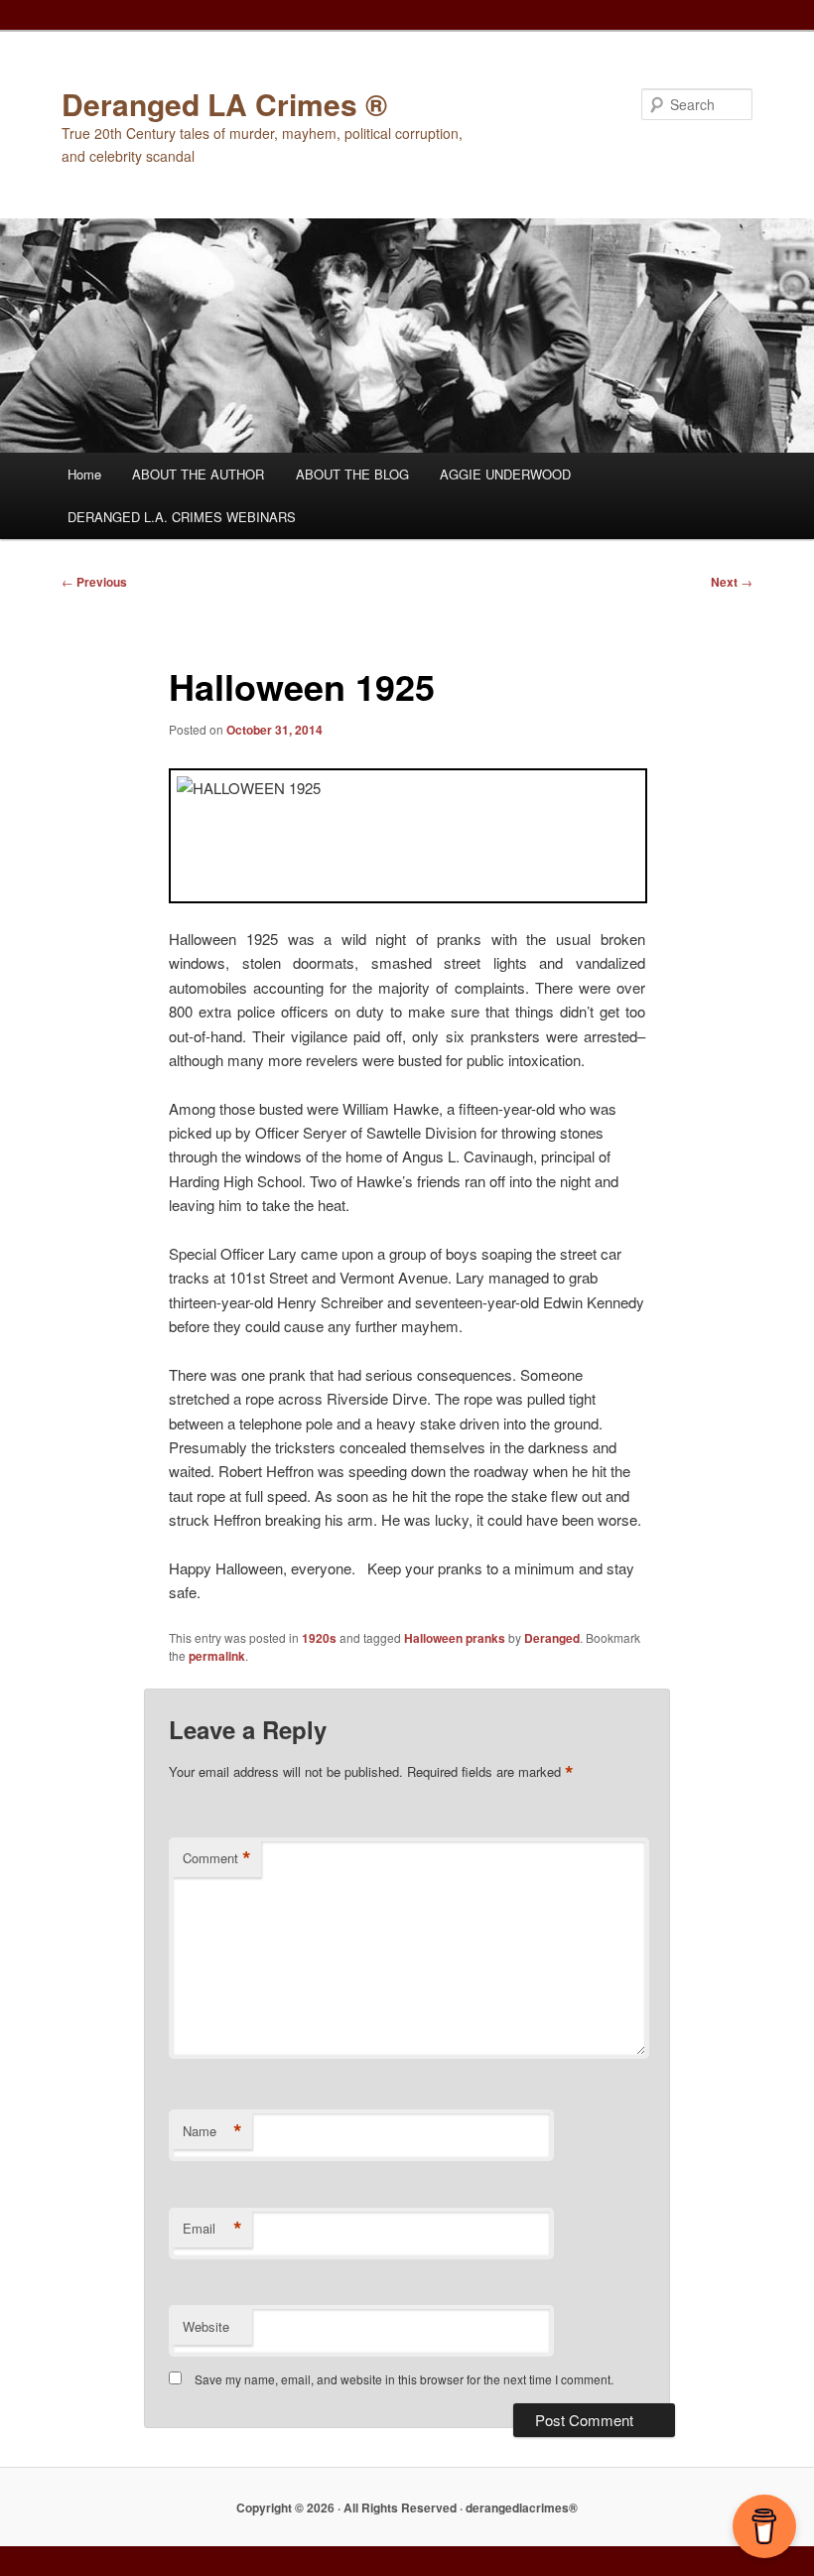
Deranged (552, 1638)
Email (212, 2229)
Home (84, 474)
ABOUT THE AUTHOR (198, 474)
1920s (319, 1638)
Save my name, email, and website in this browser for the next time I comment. (404, 2379)
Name (212, 2131)
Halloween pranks (455, 1638)
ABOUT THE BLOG (352, 474)
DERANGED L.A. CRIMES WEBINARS (182, 517)
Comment (217, 1858)
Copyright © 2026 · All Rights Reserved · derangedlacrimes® (407, 2508)
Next (732, 582)
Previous (94, 582)
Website (206, 2326)
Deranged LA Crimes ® (224, 104)
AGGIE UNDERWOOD (505, 474)
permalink (217, 1656)
